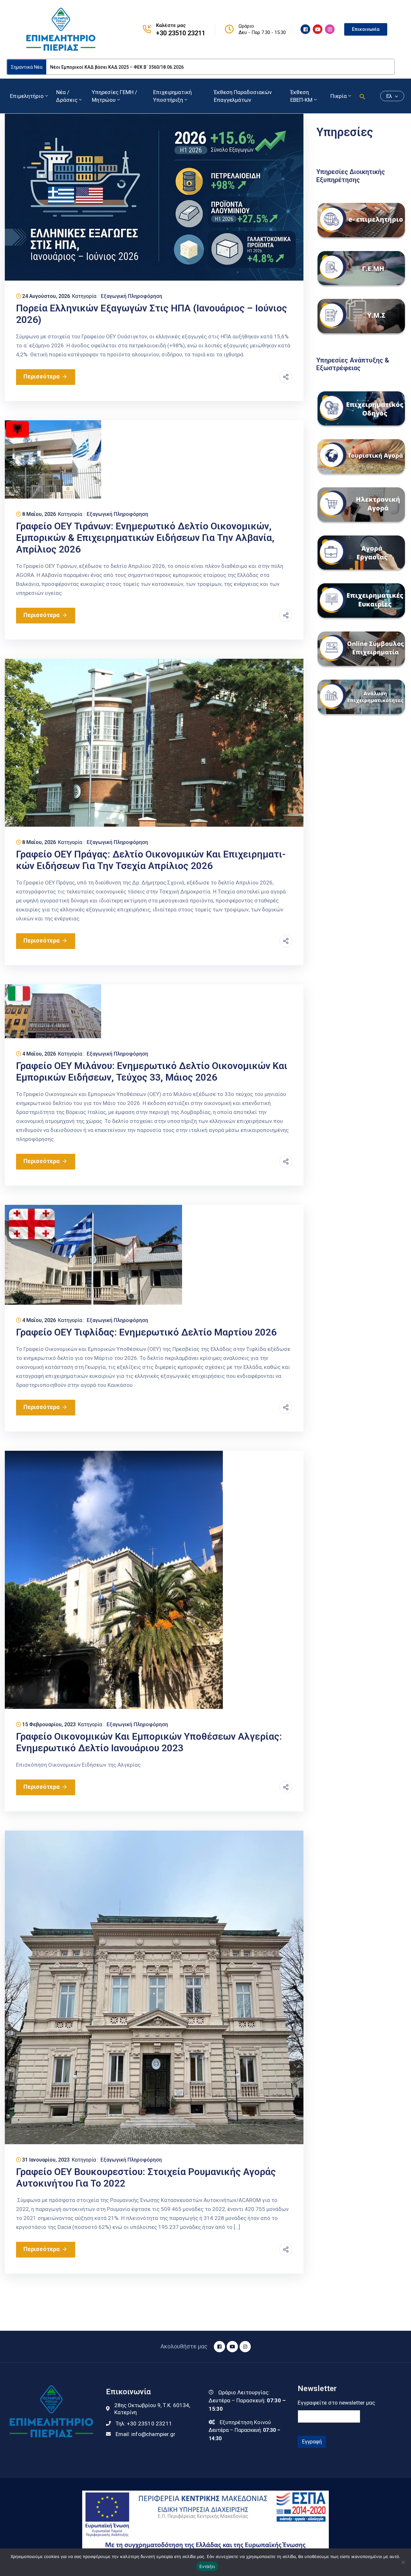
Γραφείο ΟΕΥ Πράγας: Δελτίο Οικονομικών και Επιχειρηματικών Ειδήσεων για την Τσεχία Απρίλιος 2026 (151, 860)
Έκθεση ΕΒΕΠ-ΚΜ (301, 96)
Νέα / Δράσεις (67, 96)
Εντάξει (207, 2566)
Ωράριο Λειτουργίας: (244, 2392)
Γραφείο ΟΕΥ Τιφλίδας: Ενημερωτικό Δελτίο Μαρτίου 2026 (146, 1332)
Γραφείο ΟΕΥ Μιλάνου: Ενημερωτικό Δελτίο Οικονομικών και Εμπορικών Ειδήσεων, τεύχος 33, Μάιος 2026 (152, 1071)
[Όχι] (403, 2562)
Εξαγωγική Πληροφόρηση (131, 296)
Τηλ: (144, 2424)
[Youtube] (318, 29)
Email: (145, 2434)
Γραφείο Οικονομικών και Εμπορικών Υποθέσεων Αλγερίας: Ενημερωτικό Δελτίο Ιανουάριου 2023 (149, 1742)
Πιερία (339, 96)
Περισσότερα (42, 376)
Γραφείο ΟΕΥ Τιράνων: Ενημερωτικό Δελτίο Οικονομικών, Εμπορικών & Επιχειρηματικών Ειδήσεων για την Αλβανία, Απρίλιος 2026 (145, 538)
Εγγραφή (312, 2442)
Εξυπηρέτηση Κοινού (245, 2422)
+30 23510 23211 (181, 33)
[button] (363, 96)
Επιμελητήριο (27, 96)
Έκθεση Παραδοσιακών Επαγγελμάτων (243, 96)
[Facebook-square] (305, 29)
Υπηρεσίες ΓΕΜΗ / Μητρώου (114, 96)
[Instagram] (330, 29)
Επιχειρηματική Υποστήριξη (172, 96)
